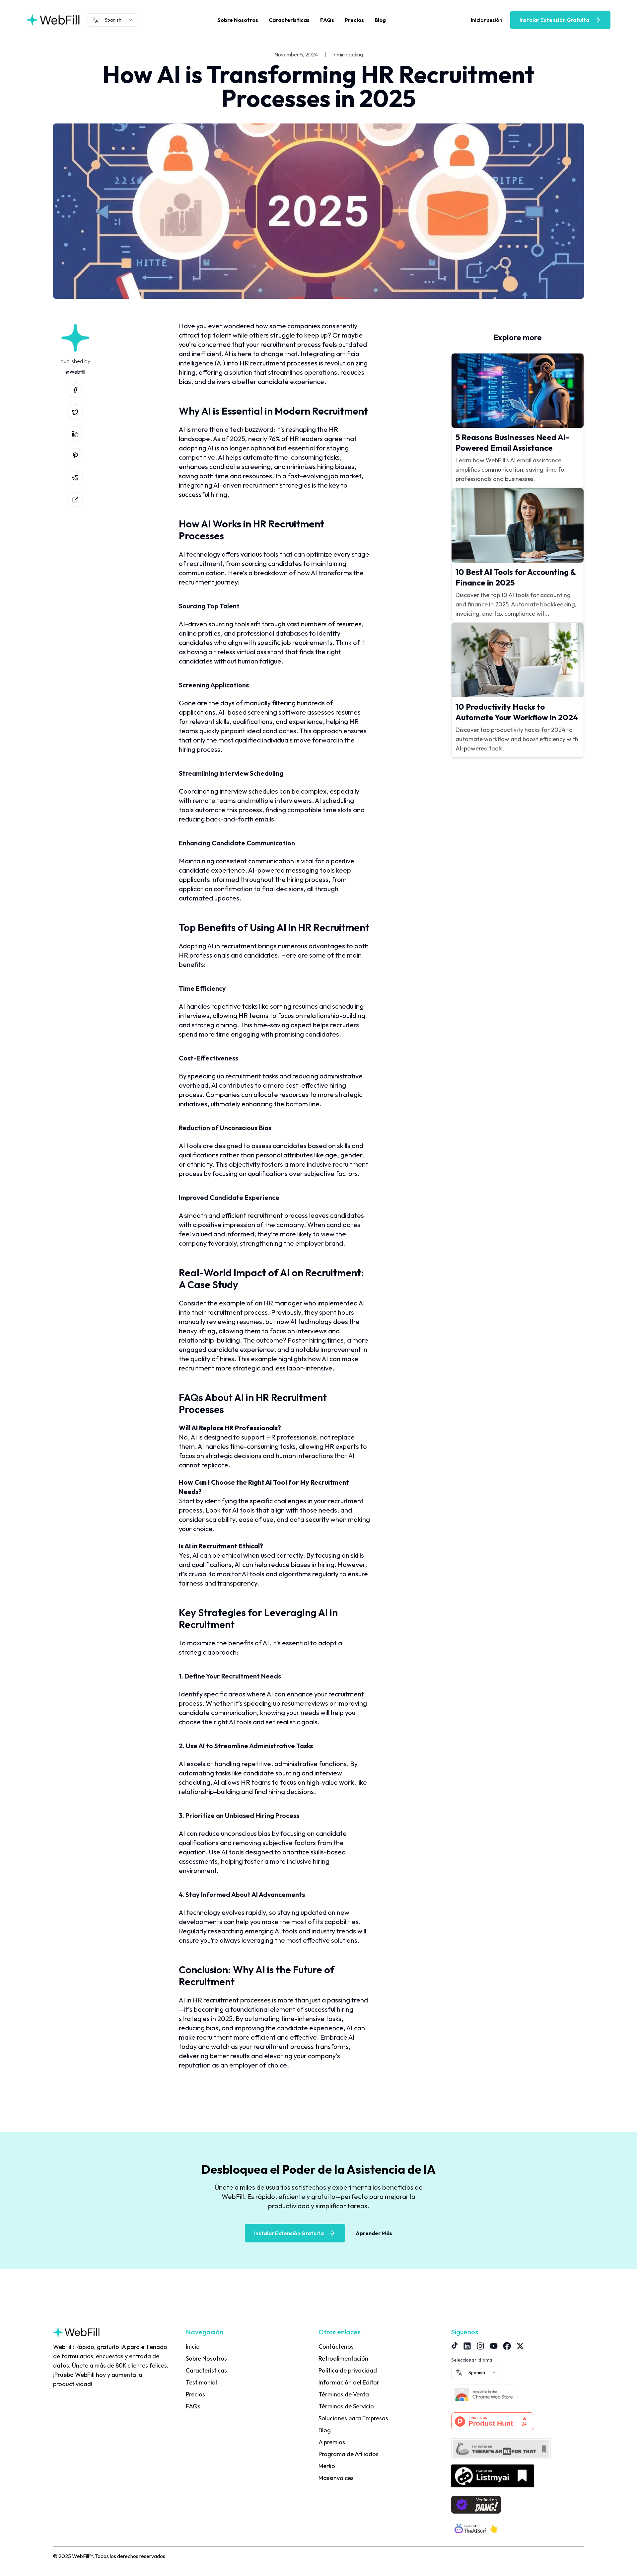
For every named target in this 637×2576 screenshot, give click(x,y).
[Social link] (75, 390)
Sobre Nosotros (238, 20)
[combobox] (112, 20)
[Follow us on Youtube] (494, 2346)
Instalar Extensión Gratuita (554, 20)
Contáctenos (336, 2346)
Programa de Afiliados (349, 2454)
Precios (354, 20)
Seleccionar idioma (472, 2360)
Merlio (327, 2466)
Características (289, 20)
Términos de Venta (344, 2394)
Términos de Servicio (346, 2406)
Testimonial (201, 2382)
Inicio (193, 2346)
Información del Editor (349, 2382)
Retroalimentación (343, 2358)
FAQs (327, 20)
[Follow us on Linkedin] (467, 2346)
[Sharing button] (75, 500)
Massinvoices (336, 2478)
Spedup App (334, 2490)
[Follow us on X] (520, 2346)
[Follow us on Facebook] (507, 2346)
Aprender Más (374, 2233)
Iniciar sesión (487, 20)
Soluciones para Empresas (353, 2418)
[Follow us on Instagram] (480, 2346)
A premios (332, 2442)
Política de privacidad (348, 2370)
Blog (380, 20)
